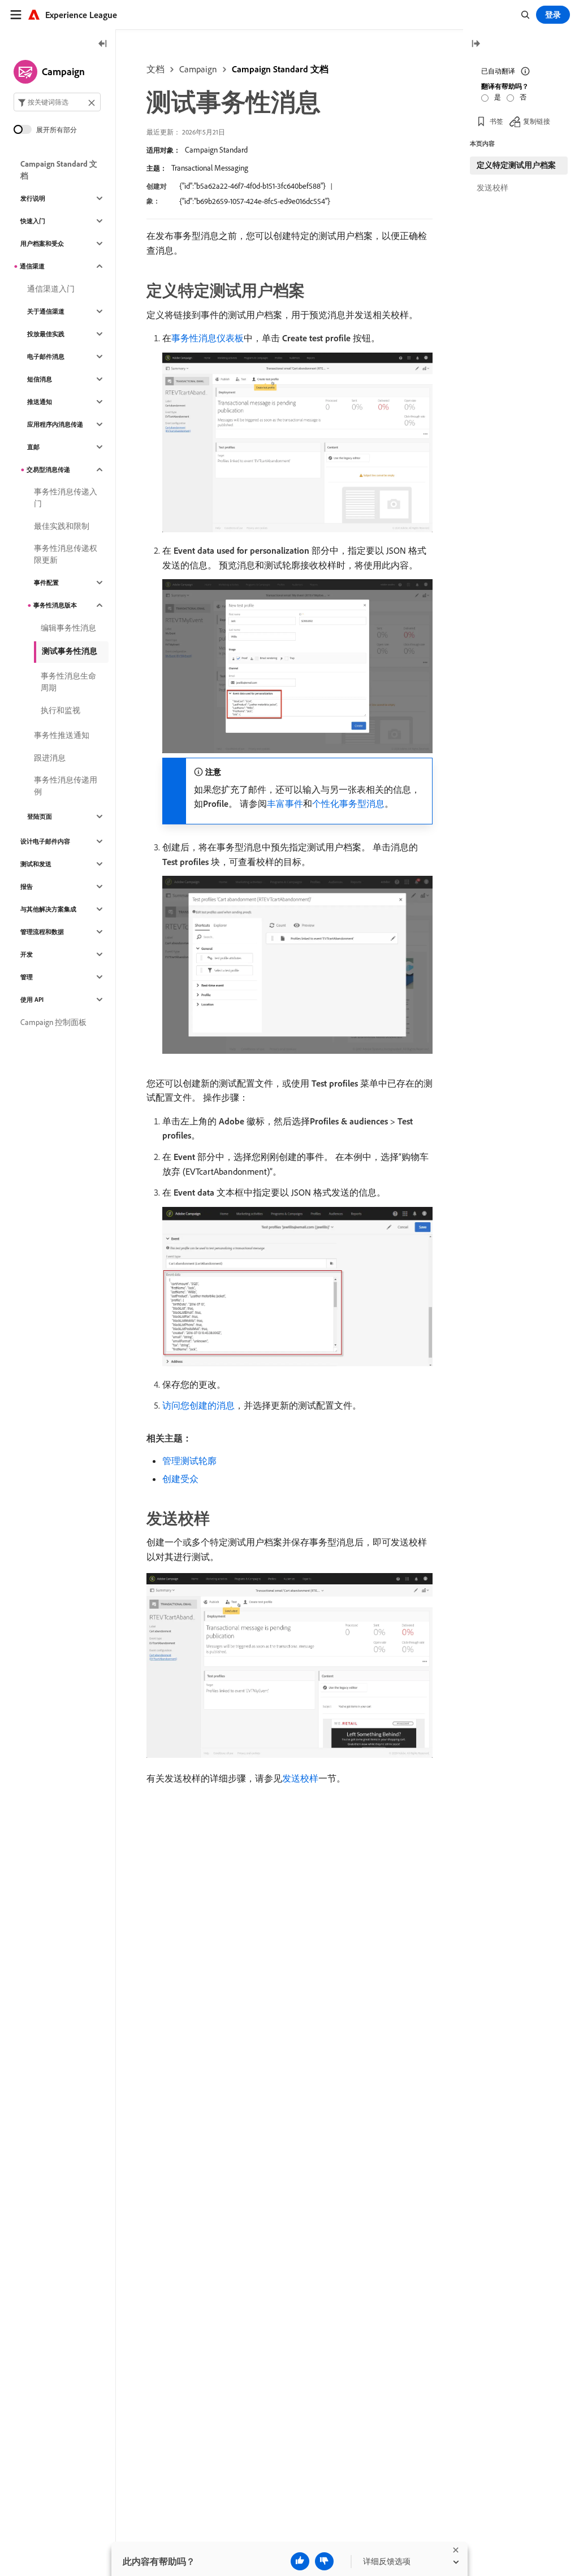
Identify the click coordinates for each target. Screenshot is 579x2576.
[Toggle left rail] (103, 44)
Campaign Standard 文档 (280, 69)
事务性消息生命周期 (68, 682)
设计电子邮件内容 (45, 841)
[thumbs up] (300, 2561)
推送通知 (40, 402)
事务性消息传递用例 (66, 786)
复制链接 (537, 121)
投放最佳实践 (46, 334)
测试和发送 (36, 864)
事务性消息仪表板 (208, 338)
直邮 (33, 447)
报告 (27, 887)
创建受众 (180, 1479)
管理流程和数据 (42, 932)
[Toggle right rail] (476, 44)
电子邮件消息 (46, 357)
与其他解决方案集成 (48, 909)
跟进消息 (50, 758)
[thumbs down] (324, 2561)
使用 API (32, 1000)
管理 (27, 977)
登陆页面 (40, 816)
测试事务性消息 (70, 651)
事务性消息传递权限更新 (66, 554)
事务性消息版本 (55, 605)
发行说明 (33, 198)
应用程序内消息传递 (55, 424)
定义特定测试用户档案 (516, 165)
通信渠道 (32, 266)
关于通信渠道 (46, 311)
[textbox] (57, 102)
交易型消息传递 (48, 470)
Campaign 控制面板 (53, 1022)
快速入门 (33, 221)
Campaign (198, 69)
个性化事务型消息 (348, 803)
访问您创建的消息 (198, 1405)
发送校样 (300, 1778)
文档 (155, 69)
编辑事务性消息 (68, 628)
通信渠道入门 (51, 289)
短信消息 (40, 379)
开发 (27, 954)
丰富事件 (285, 803)
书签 (496, 121)
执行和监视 (61, 710)
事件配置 (46, 583)
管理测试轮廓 (189, 1461)
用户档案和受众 (42, 244)
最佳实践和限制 (62, 526)
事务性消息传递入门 (66, 498)
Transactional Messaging (210, 168)
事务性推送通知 (62, 735)
